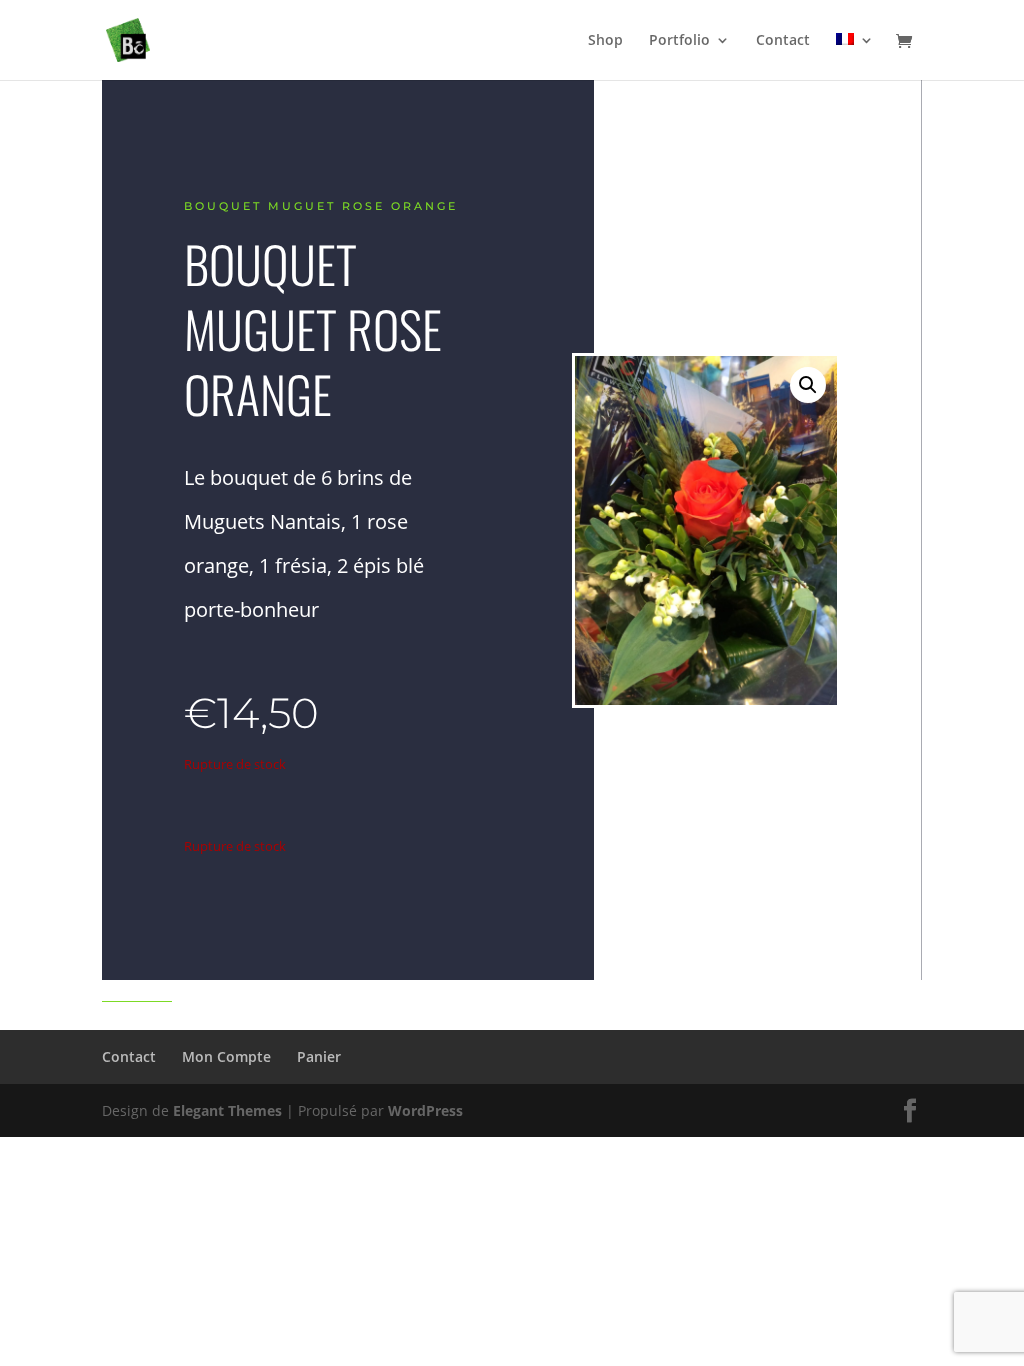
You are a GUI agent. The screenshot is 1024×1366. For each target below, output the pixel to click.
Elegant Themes (227, 1110)
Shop (605, 41)
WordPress (425, 1110)
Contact (783, 41)
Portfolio (679, 41)
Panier (319, 1056)
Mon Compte (226, 1056)
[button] (808, 385)
